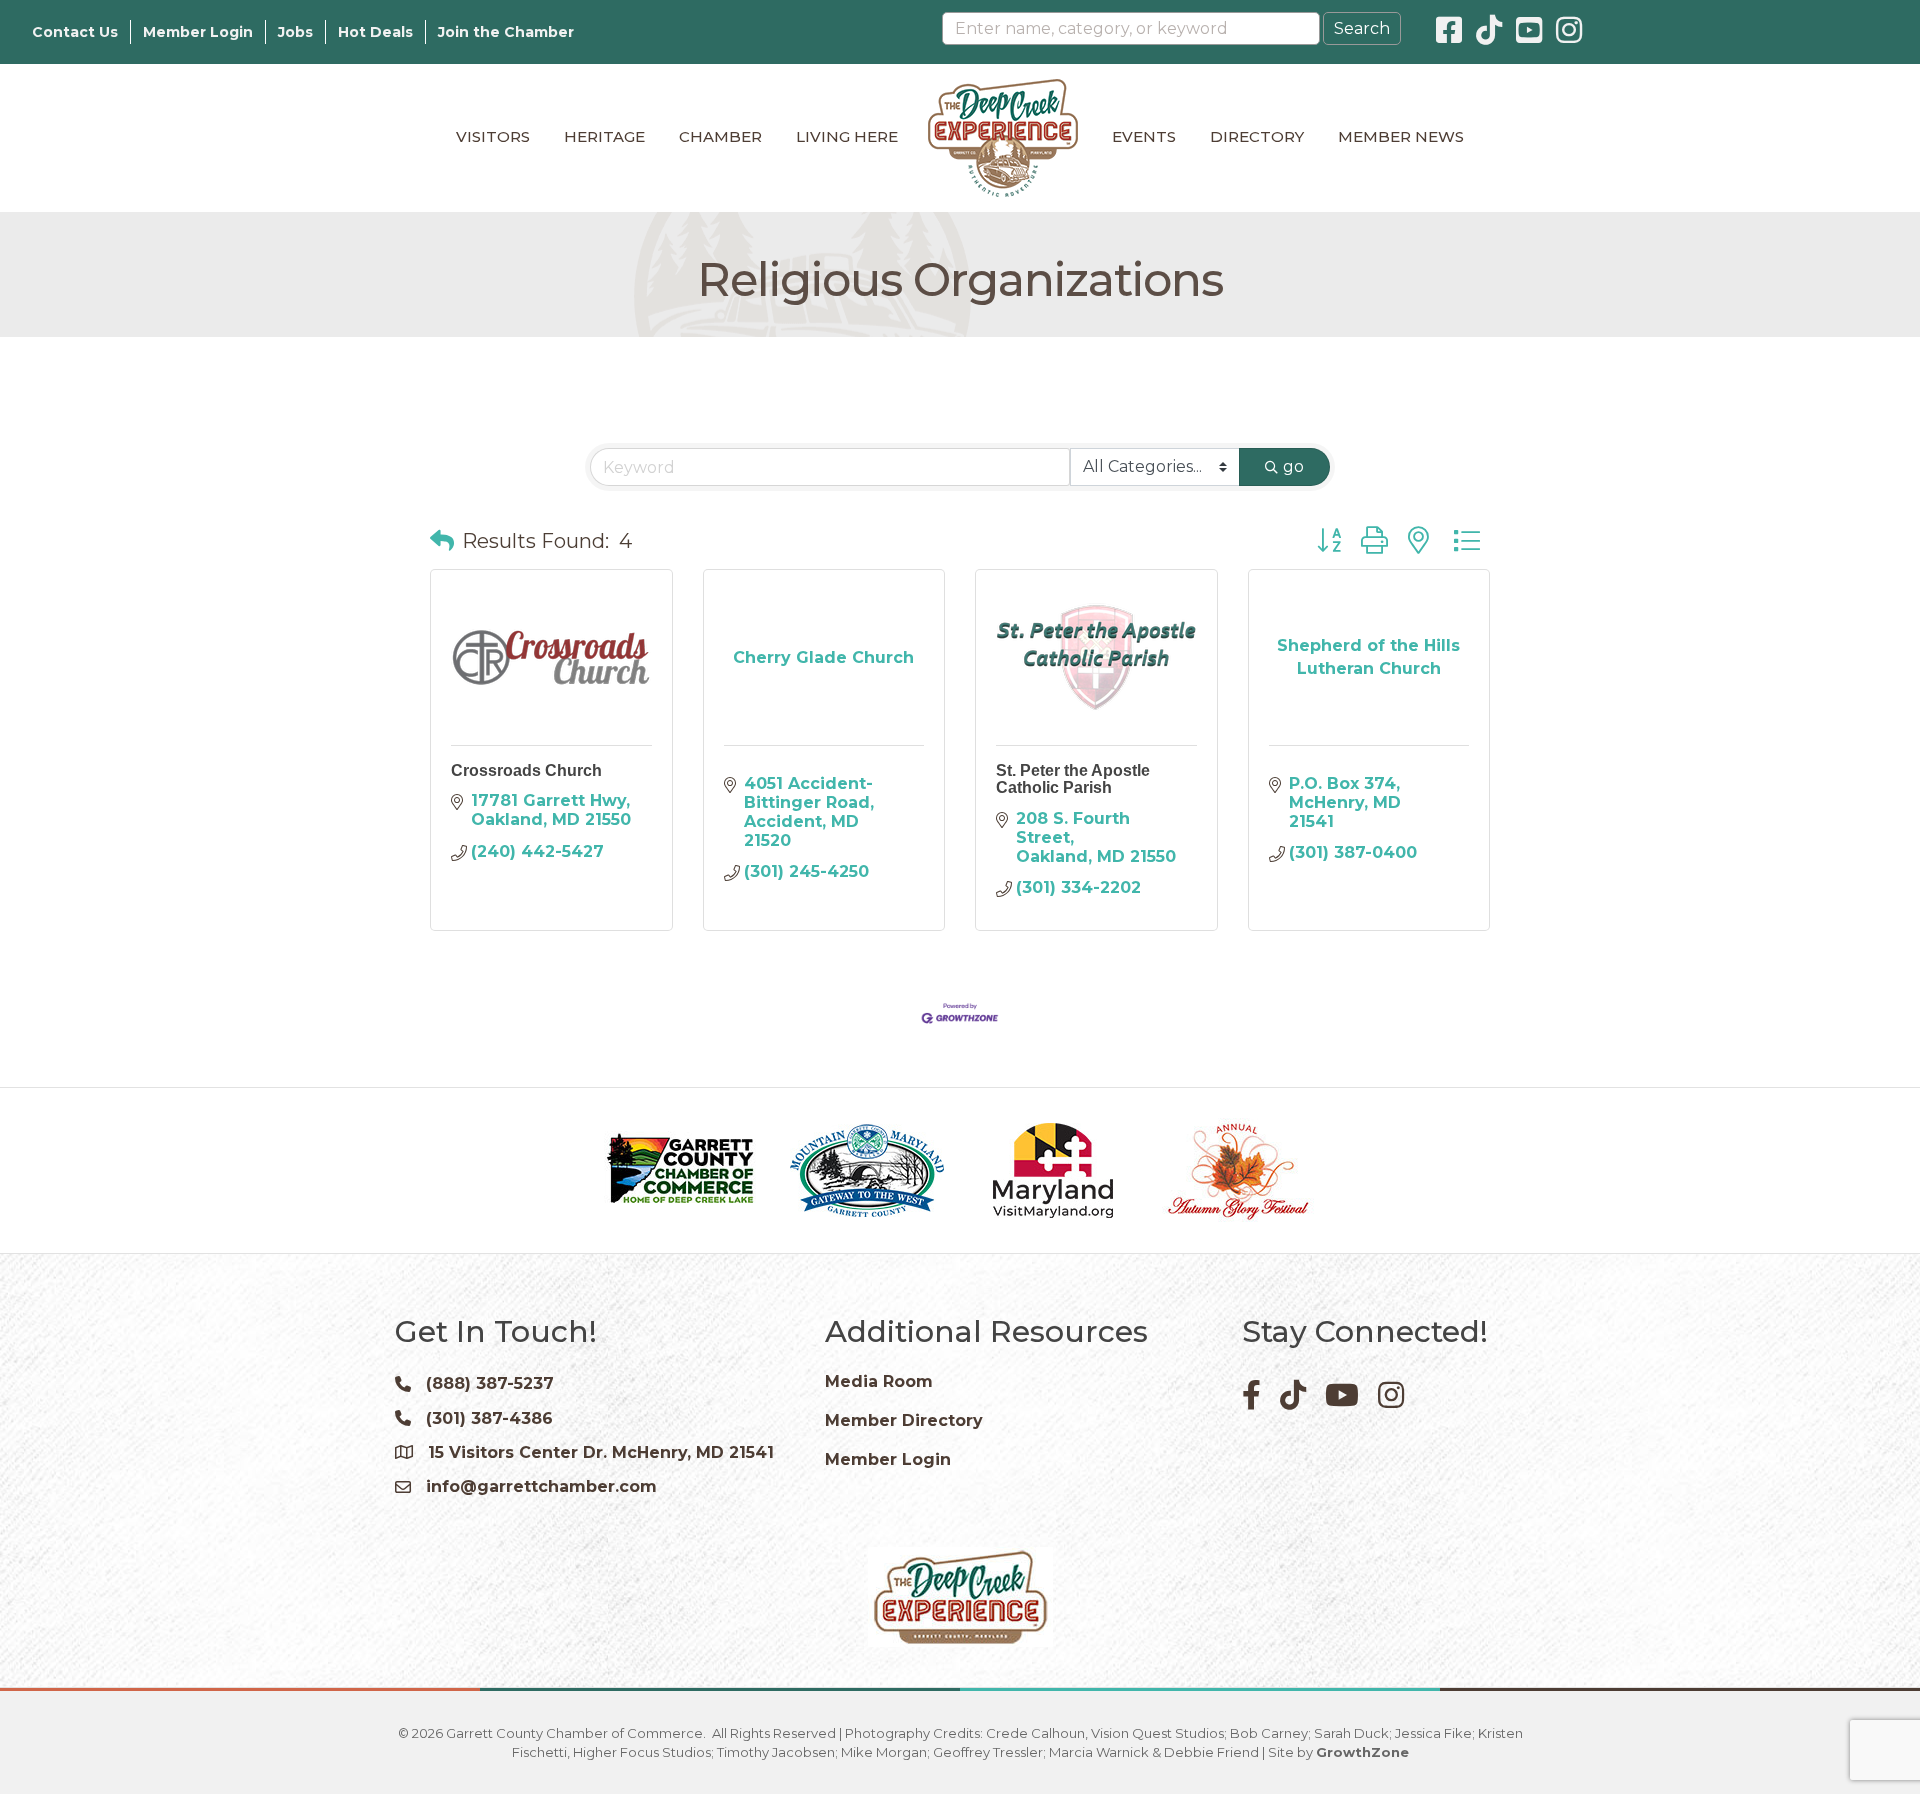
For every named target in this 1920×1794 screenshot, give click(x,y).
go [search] (1293, 466)
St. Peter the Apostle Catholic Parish (1073, 779)
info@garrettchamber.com (541, 1486)
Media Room (879, 1381)
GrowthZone (1362, 1752)
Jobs (295, 32)
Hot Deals (375, 32)
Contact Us (75, 32)
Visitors (493, 136)
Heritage (604, 136)
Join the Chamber (506, 32)
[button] (442, 541)
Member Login (198, 32)
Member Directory (904, 1420)
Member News (1401, 136)
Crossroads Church (526, 770)
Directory (1257, 136)
